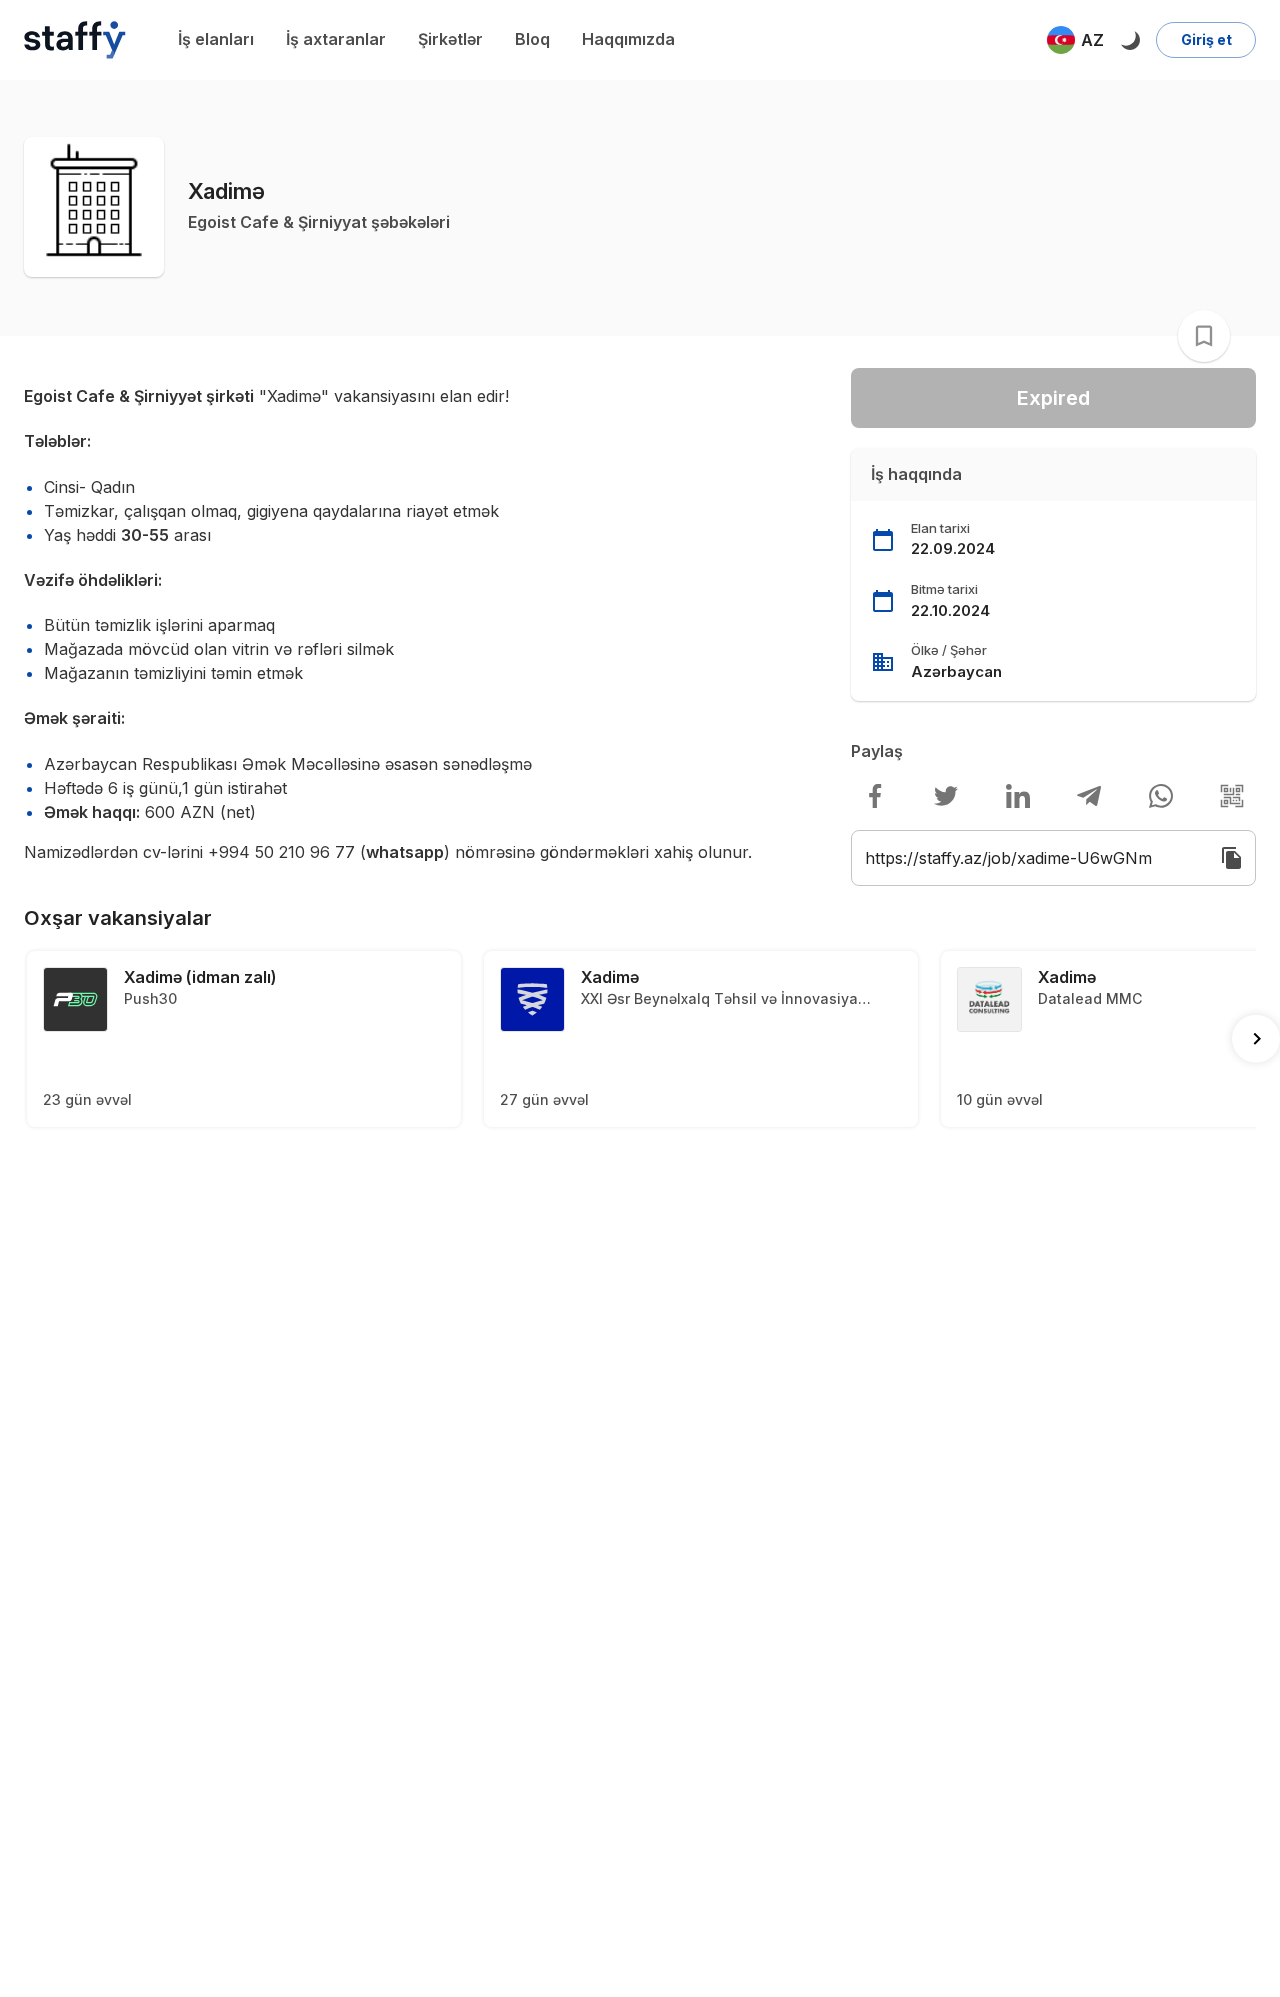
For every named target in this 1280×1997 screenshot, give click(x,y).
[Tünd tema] (1130, 40)
